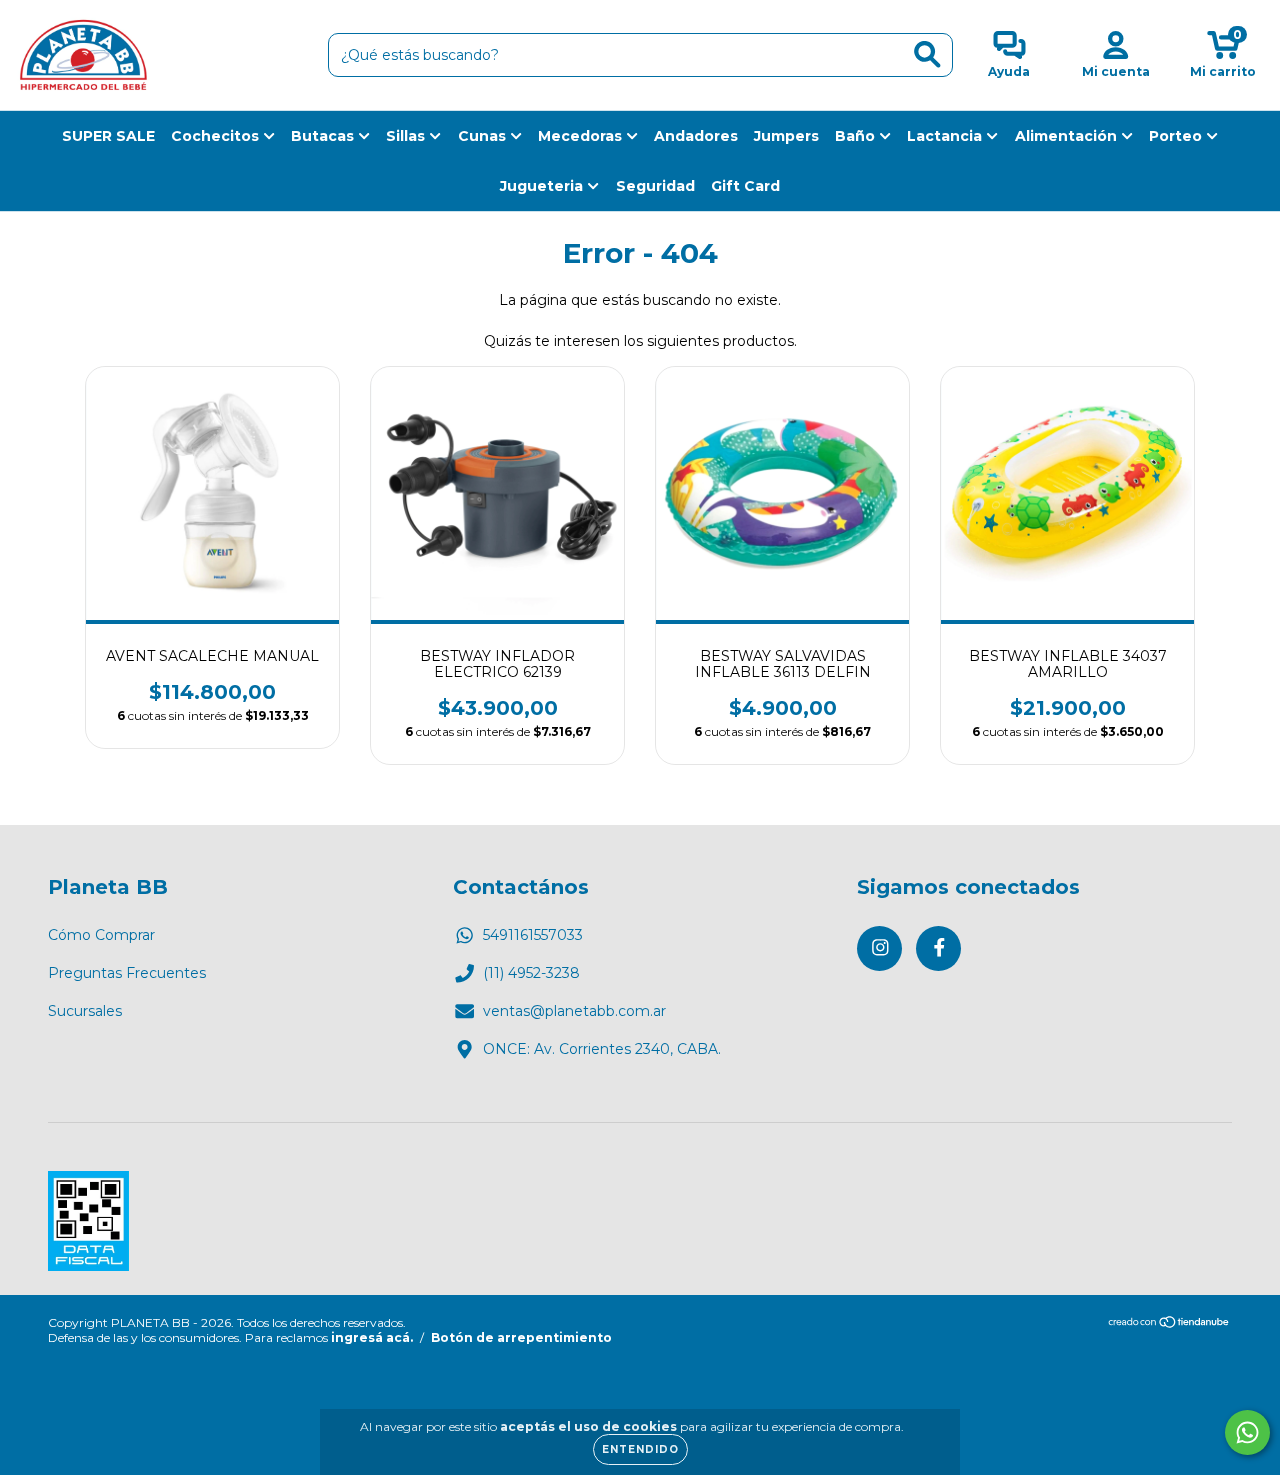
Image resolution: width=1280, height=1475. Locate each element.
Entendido (640, 1449)
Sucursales (85, 1011)
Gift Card (745, 186)
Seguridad (655, 186)
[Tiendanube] (1169, 1323)
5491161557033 (533, 935)
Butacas (324, 136)
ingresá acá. (372, 1337)
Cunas (484, 136)
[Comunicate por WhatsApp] (1247, 1432)
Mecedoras (582, 136)
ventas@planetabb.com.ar (574, 1011)
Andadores (696, 136)
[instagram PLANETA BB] (879, 948)
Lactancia (946, 136)
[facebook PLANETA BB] (938, 948)
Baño (857, 136)
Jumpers (786, 136)
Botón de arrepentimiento (521, 1337)
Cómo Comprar (101, 935)
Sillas (407, 136)
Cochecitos (217, 136)
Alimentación (1068, 136)
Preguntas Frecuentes (127, 973)
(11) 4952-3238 (531, 973)
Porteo (1177, 136)
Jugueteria (543, 186)
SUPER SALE (108, 136)
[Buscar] (927, 54)
